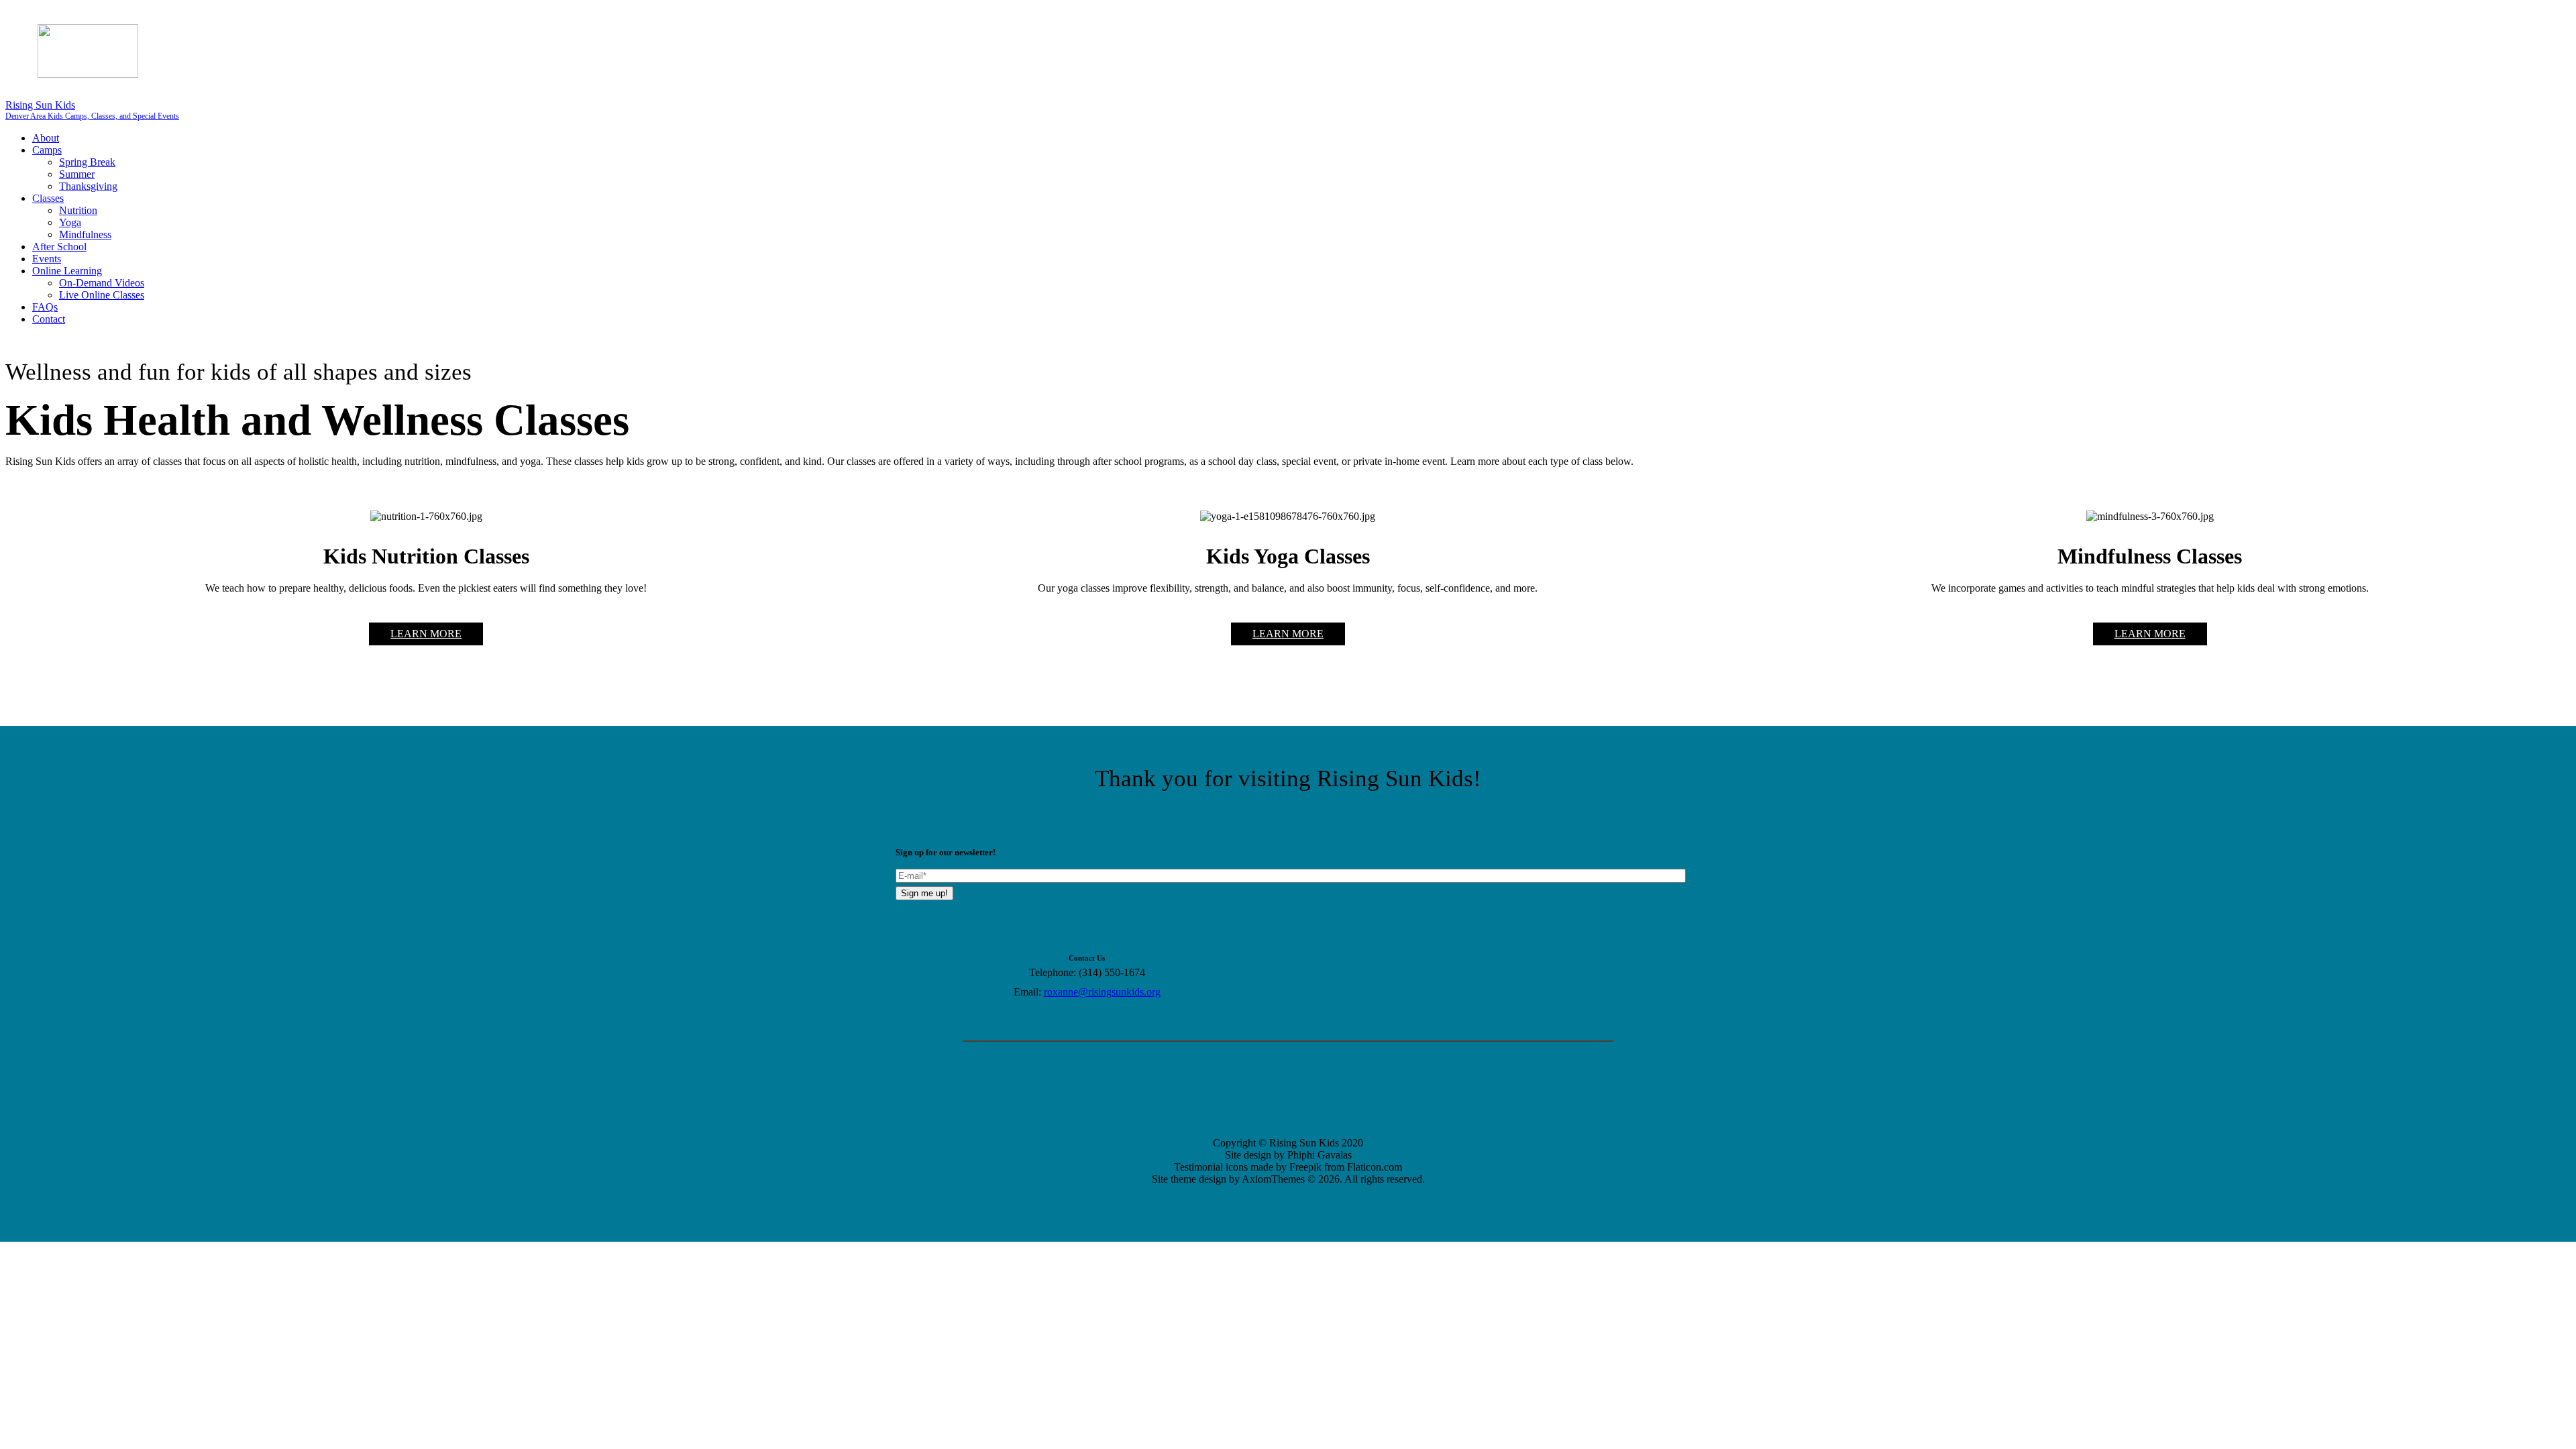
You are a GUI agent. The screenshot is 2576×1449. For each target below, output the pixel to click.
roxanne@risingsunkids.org (1102, 992)
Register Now (1395, 23)
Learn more (426, 634)
